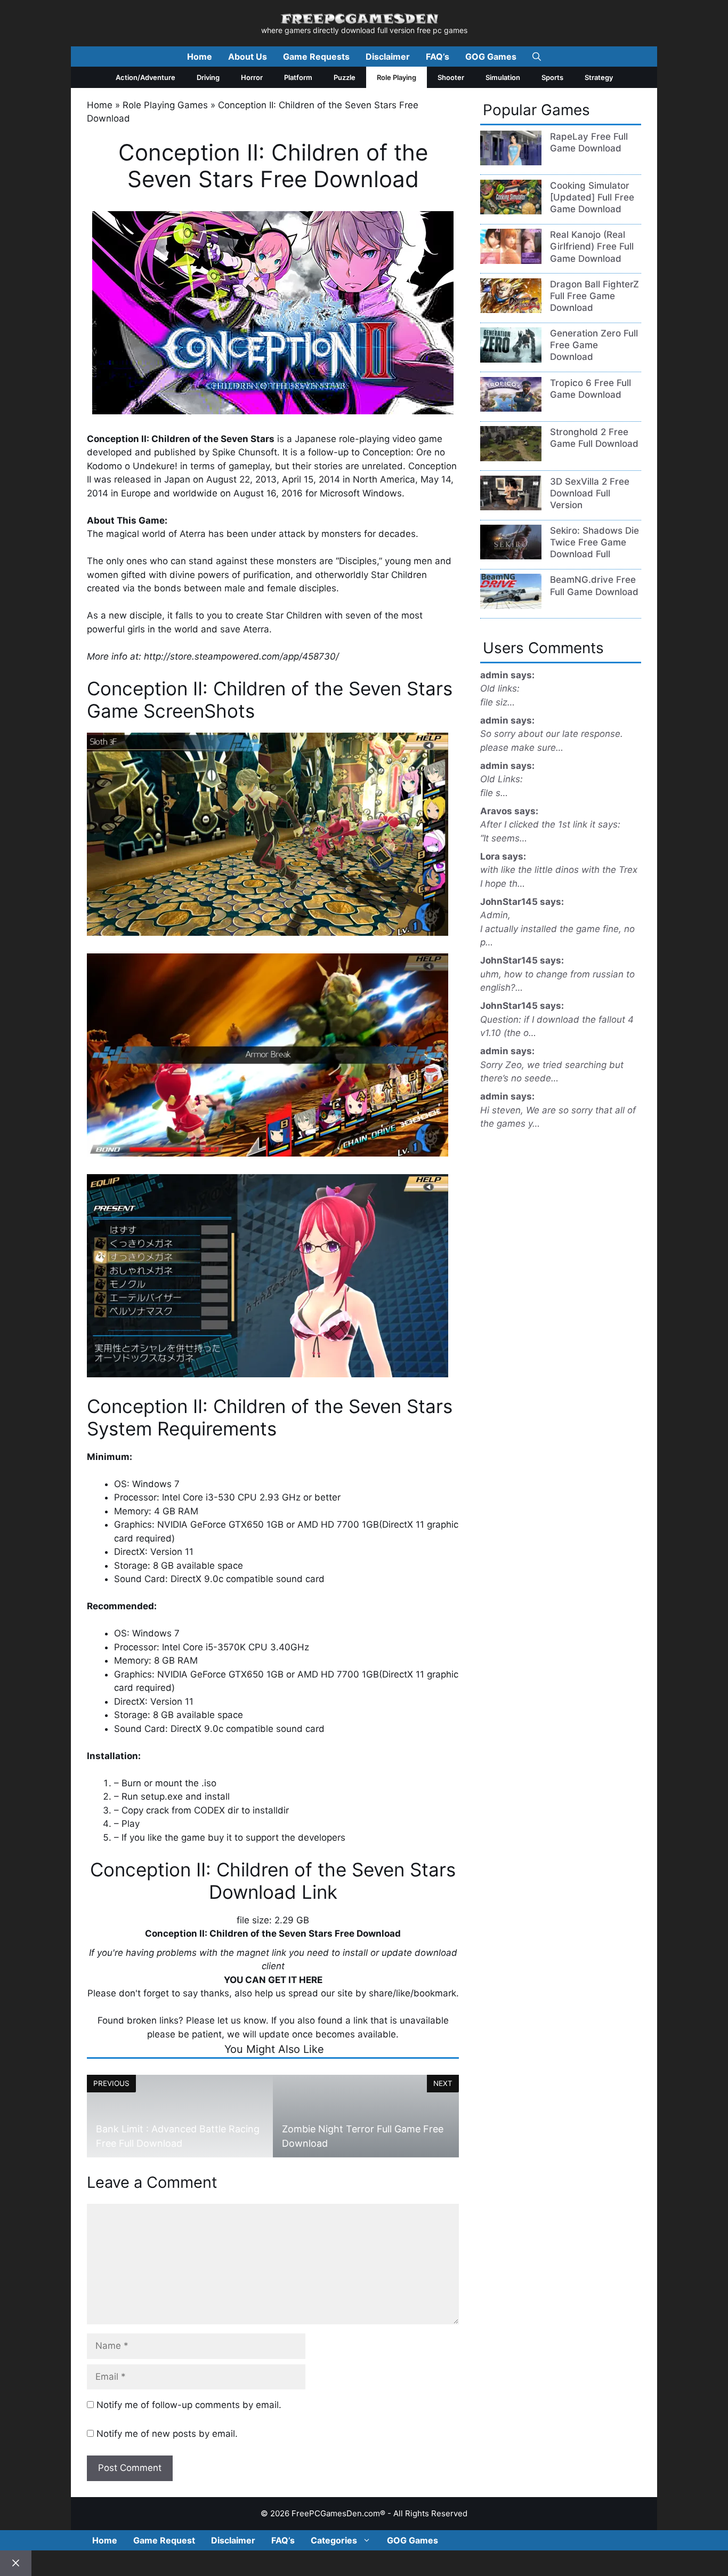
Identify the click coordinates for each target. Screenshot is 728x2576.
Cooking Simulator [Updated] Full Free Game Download (592, 197)
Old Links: (501, 779)
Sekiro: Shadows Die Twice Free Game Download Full (594, 542)
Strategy (599, 77)
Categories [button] (334, 2540)
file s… (494, 793)
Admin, (495, 915)
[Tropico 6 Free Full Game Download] (511, 408)
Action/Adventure (145, 77)
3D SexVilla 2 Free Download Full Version (590, 493)
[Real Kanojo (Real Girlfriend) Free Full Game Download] (511, 261)
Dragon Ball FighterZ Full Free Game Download (594, 296)
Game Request (164, 2540)
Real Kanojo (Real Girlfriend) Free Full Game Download (592, 246)
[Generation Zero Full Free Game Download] (511, 359)
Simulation (503, 77)
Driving (208, 77)
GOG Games (491, 57)
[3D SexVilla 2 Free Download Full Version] (511, 507)
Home (200, 57)
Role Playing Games (165, 105)
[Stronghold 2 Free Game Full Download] (511, 458)
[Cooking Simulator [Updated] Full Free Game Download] (511, 211)
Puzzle (345, 77)
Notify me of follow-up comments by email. (189, 2405)
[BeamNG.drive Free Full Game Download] (511, 606)
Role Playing (397, 77)
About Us (248, 57)
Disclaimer (388, 57)
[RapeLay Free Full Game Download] (511, 162)
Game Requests (316, 57)
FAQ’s (438, 57)
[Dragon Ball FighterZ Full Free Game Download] (511, 310)
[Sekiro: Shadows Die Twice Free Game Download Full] (511, 556)
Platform (298, 77)
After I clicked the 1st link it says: (550, 824)
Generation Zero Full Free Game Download (594, 345)
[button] (537, 57)
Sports (552, 77)
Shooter (451, 77)
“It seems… (504, 838)
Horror (252, 77)
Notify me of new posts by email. (167, 2434)
